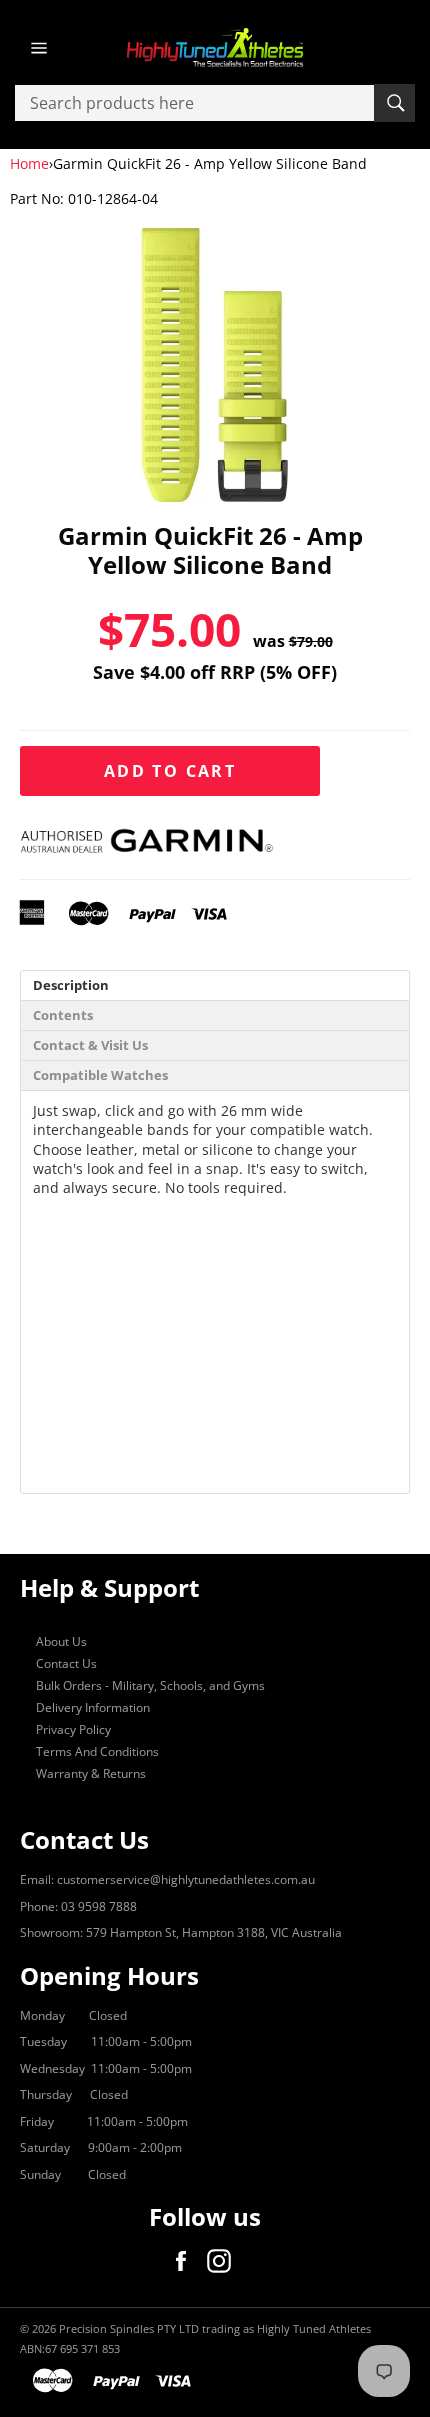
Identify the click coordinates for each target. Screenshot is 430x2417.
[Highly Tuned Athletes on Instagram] (224, 2261)
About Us (61, 1641)
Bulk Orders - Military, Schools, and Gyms (150, 1685)
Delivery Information (93, 1707)
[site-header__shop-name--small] (215, 48)
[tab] (215, 985)
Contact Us (66, 1663)
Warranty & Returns (91, 1773)
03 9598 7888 (99, 1906)
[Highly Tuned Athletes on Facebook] (186, 2261)
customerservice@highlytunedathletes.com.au (186, 1879)
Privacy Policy (73, 1729)
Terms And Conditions (97, 1751)
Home (29, 163)
